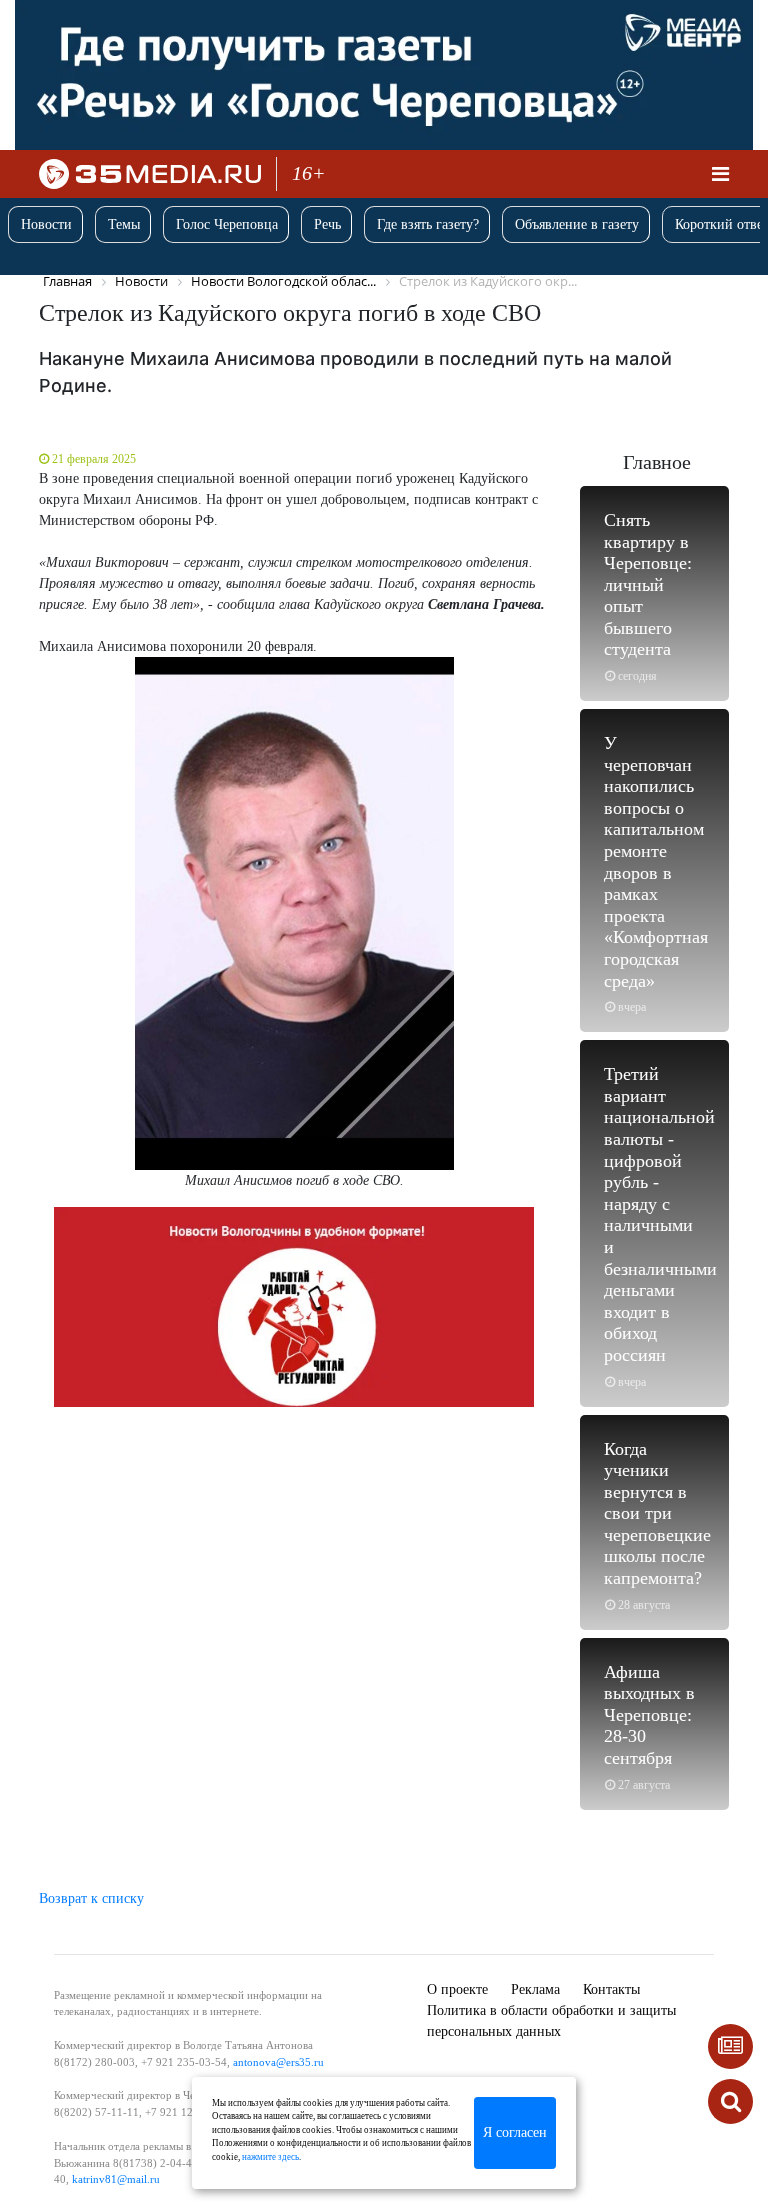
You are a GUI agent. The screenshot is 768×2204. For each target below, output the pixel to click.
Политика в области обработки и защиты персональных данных (551, 2021)
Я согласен (515, 2132)
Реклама (535, 1989)
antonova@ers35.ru (278, 2062)
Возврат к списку (91, 1898)
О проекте (457, 1989)
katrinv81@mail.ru (116, 2179)
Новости (46, 224)
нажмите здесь (270, 2157)
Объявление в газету (577, 224)
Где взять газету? (428, 224)
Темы (124, 224)
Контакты (611, 1989)
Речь (327, 224)
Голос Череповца (227, 224)
